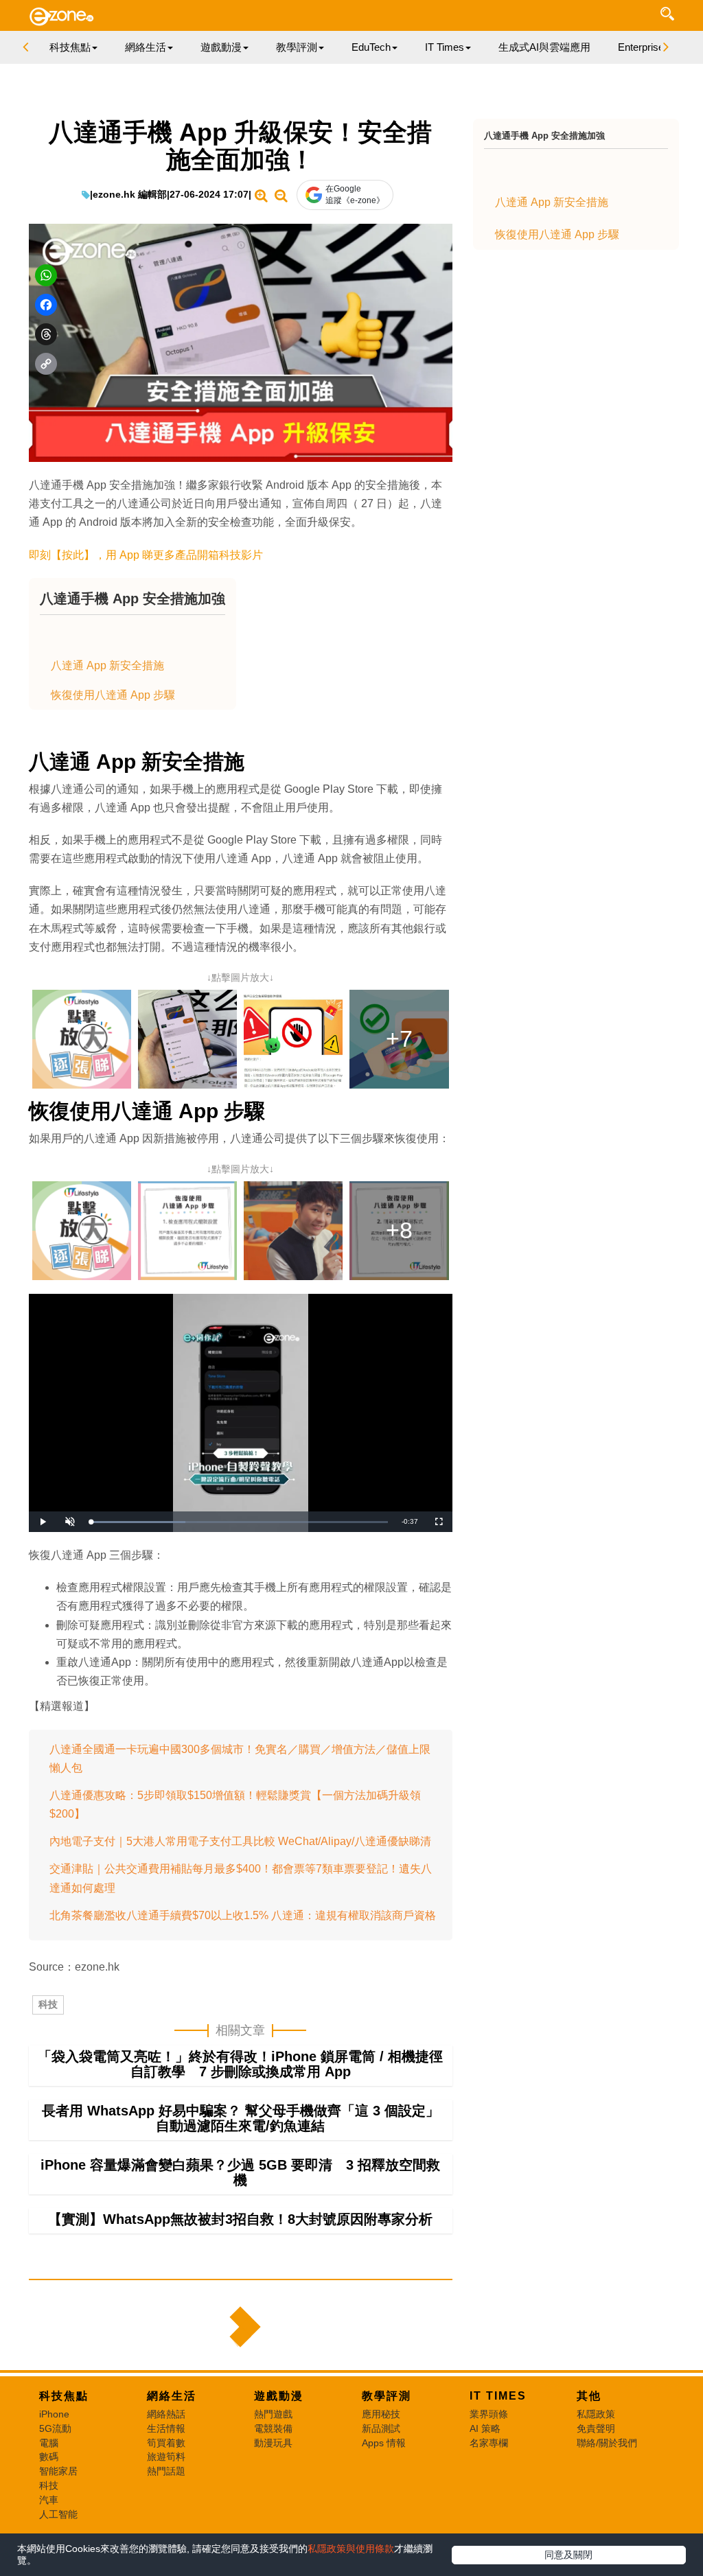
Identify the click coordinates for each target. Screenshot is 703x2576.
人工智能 (58, 2514)
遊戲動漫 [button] (221, 47)
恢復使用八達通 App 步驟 (113, 695)
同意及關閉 (568, 2555)
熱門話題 (166, 2471)
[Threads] (46, 334)
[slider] (239, 1522)
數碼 (49, 2457)
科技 (48, 2004)
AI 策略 (485, 2428)
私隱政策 (596, 2414)
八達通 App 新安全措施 (107, 665)
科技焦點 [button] (70, 47)
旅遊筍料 (166, 2457)
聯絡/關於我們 (607, 2443)
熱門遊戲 (273, 2414)
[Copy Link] (46, 364)
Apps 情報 (384, 2443)
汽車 (49, 2500)
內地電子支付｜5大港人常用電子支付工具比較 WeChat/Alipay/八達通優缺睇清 (240, 1841)
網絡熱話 (166, 2414)
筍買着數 (166, 2443)
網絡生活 (172, 2396)
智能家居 (58, 2471)
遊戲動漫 (279, 2396)
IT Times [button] (445, 47)
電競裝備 (273, 2428)
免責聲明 (596, 2428)
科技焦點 (64, 2396)
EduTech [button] (371, 47)
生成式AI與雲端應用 (544, 47)
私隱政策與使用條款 (351, 2549)
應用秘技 (381, 2414)
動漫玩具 (273, 2443)
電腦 (49, 2443)
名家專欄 (489, 2443)
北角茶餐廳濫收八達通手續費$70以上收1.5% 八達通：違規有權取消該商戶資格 (243, 1915)
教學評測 (387, 2396)
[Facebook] (46, 305)
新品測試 (381, 2428)
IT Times (498, 2396)
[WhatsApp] (46, 275)
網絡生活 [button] (146, 47)
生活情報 (166, 2428)
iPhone (54, 2414)
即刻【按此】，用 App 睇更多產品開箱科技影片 (146, 555)
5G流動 (55, 2428)
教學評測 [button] (297, 47)
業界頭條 (489, 2414)
